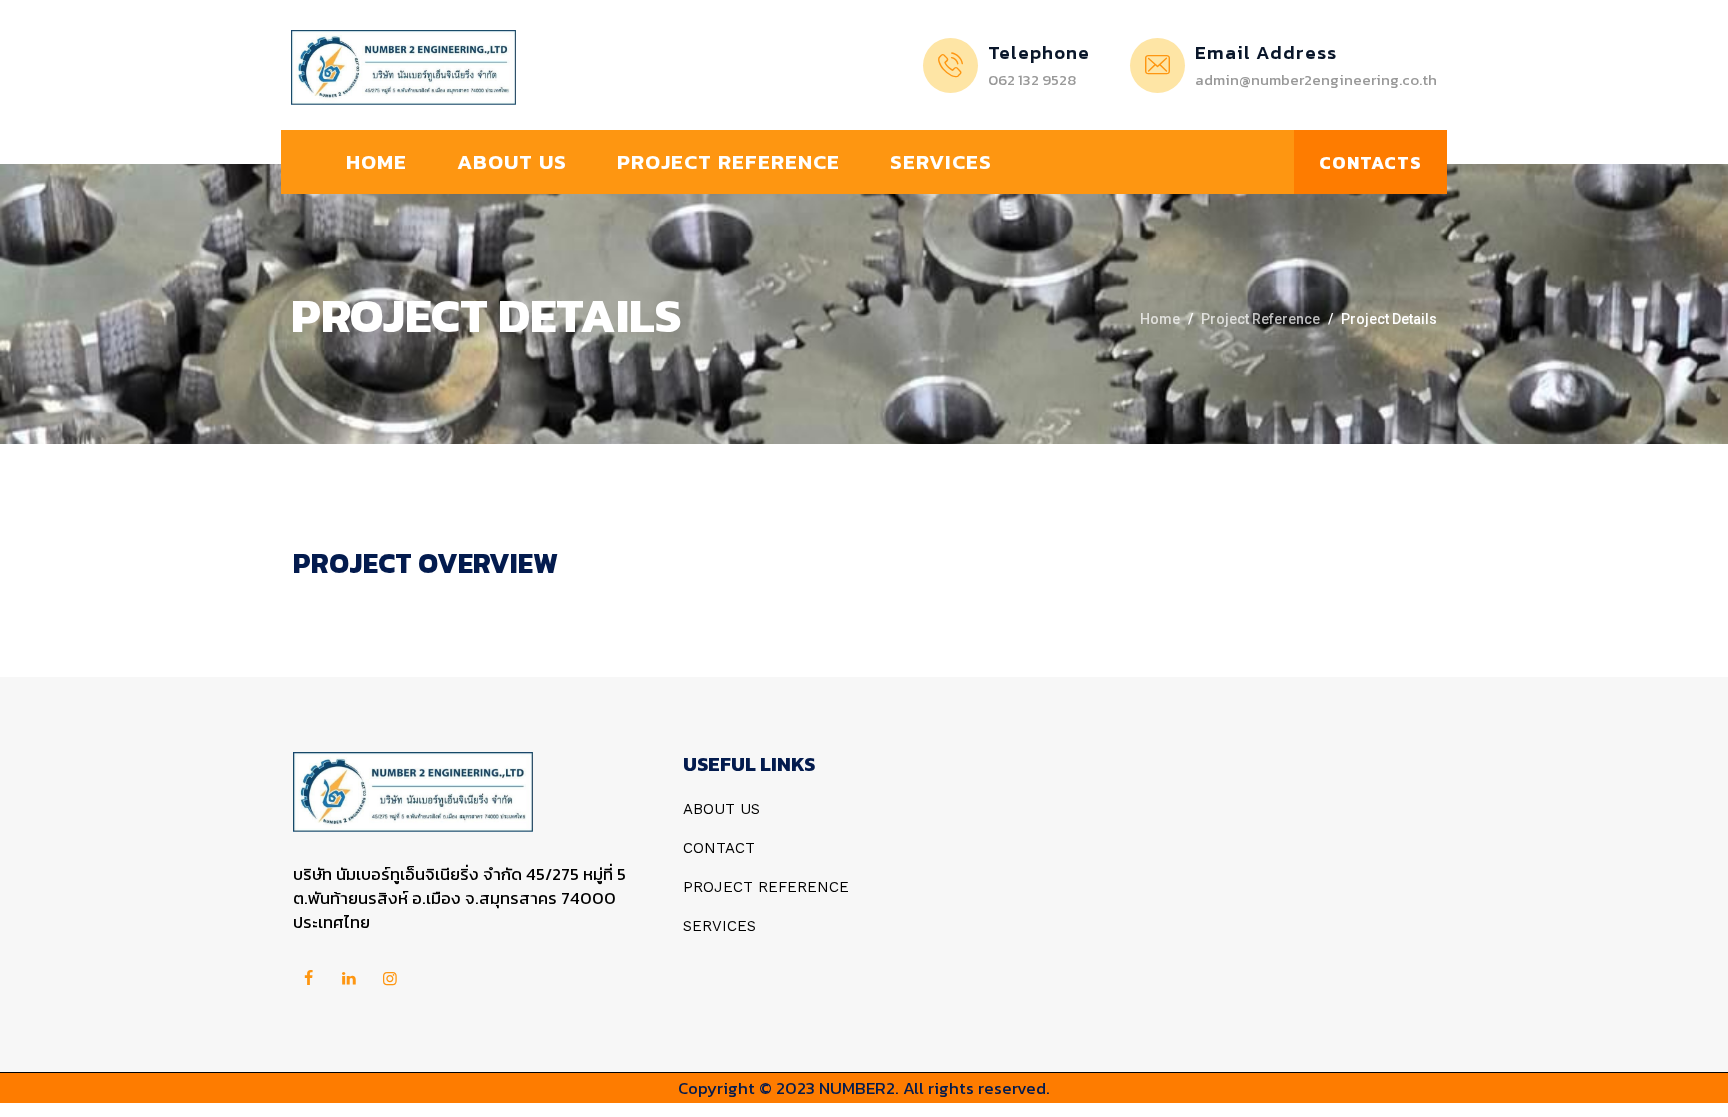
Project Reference (728, 161)
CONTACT (719, 848)
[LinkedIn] (349, 979)
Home (376, 161)
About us (512, 161)
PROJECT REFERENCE (766, 887)
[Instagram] (390, 979)
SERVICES (719, 926)
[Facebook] (308, 979)
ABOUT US (721, 809)
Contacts (1370, 162)
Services (941, 161)
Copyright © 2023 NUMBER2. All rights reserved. (864, 1088)
